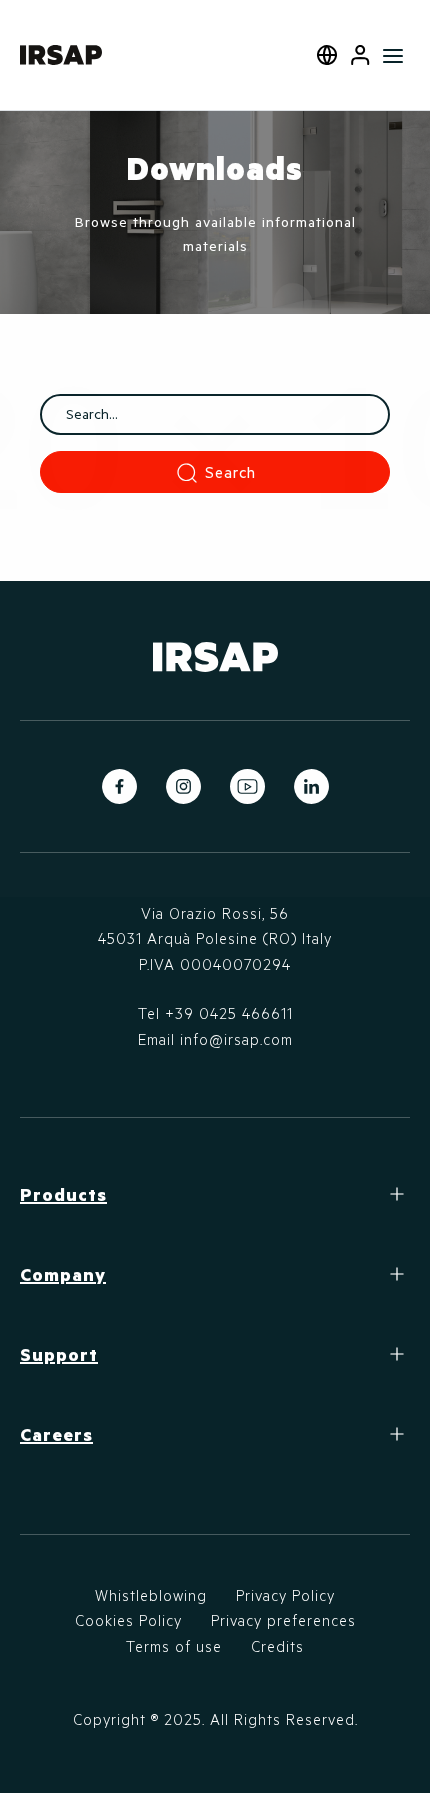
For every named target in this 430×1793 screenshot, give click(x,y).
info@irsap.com (236, 1039)
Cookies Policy (128, 1620)
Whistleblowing (151, 1595)
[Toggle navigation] (393, 55)
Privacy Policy (285, 1595)
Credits (277, 1646)
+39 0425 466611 (229, 1013)
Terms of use (174, 1646)
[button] (360, 55)
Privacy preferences (283, 1620)
